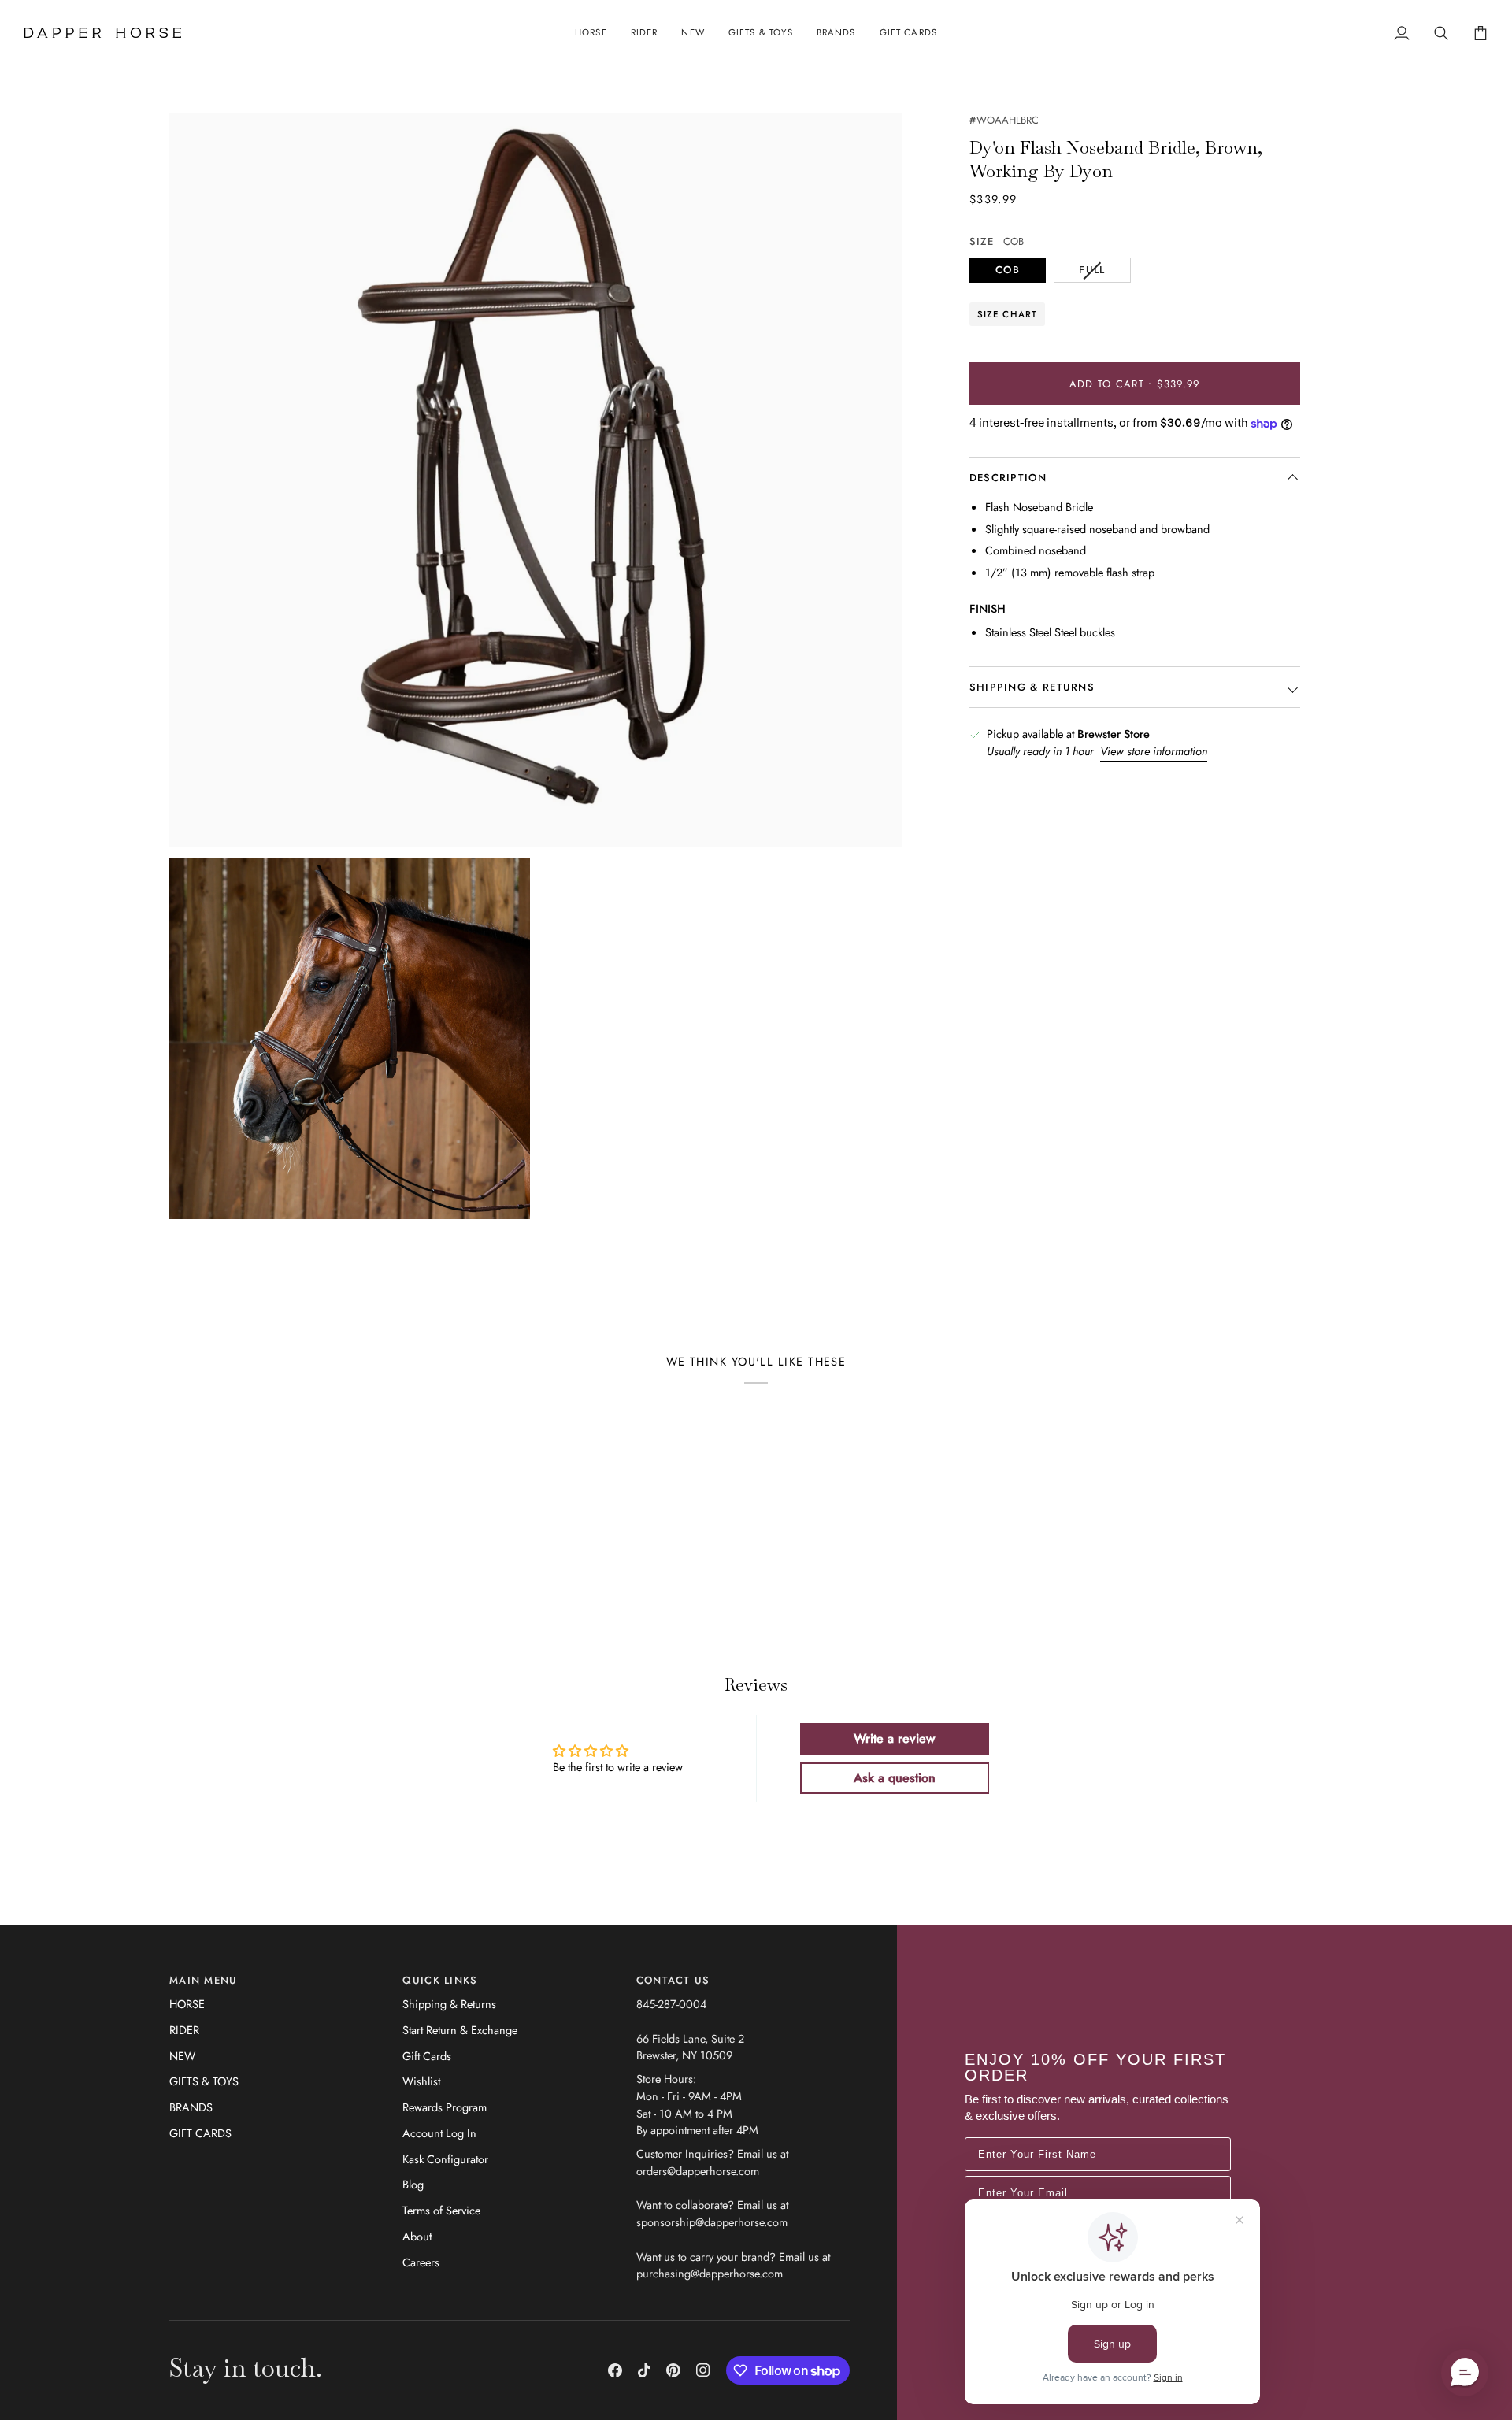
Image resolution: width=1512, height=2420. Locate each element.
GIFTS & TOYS (204, 2081)
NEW (182, 2056)
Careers (421, 2262)
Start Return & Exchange (460, 2030)
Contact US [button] (673, 1980)
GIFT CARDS (200, 2133)
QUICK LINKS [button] (440, 1980)
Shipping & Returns (449, 2004)
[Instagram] (703, 2370)
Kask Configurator (445, 2159)
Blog (413, 2184)
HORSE (187, 2004)
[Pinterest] (673, 2370)
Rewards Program (445, 2107)
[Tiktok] (644, 2370)
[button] (591, 33)
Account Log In (439, 2133)
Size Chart (1008, 314)
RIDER (184, 2030)
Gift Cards (427, 2056)
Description (1008, 478)
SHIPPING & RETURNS (1032, 688)
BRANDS (191, 2107)
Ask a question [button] (895, 1778)
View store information (1154, 752)
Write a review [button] (894, 1738)
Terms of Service (441, 2210)
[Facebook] (615, 2370)
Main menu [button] (204, 1980)
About (417, 2236)
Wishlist (421, 2081)
